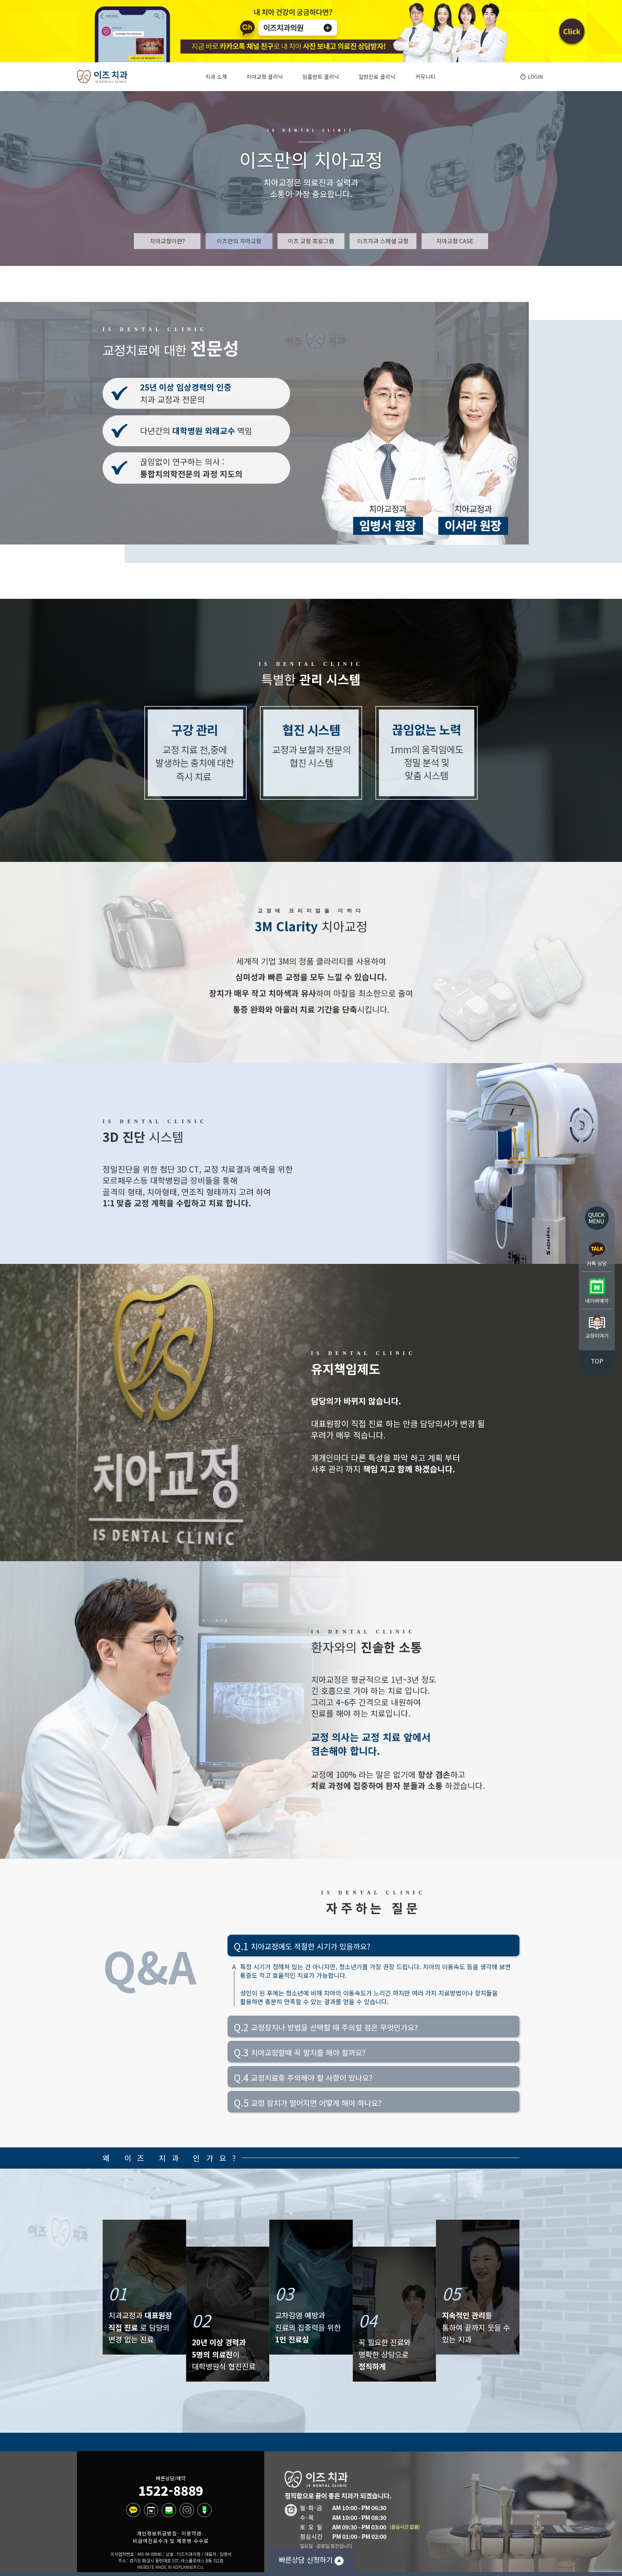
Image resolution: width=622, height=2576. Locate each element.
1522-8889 (171, 2491)
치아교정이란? (167, 241)
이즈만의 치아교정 (239, 241)
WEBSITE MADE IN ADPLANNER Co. (171, 2567)
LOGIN (535, 77)
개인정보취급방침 (157, 2533)
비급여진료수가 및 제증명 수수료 (171, 2541)
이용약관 (191, 2533)
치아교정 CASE (455, 241)
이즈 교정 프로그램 (311, 241)
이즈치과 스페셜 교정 (383, 241)
